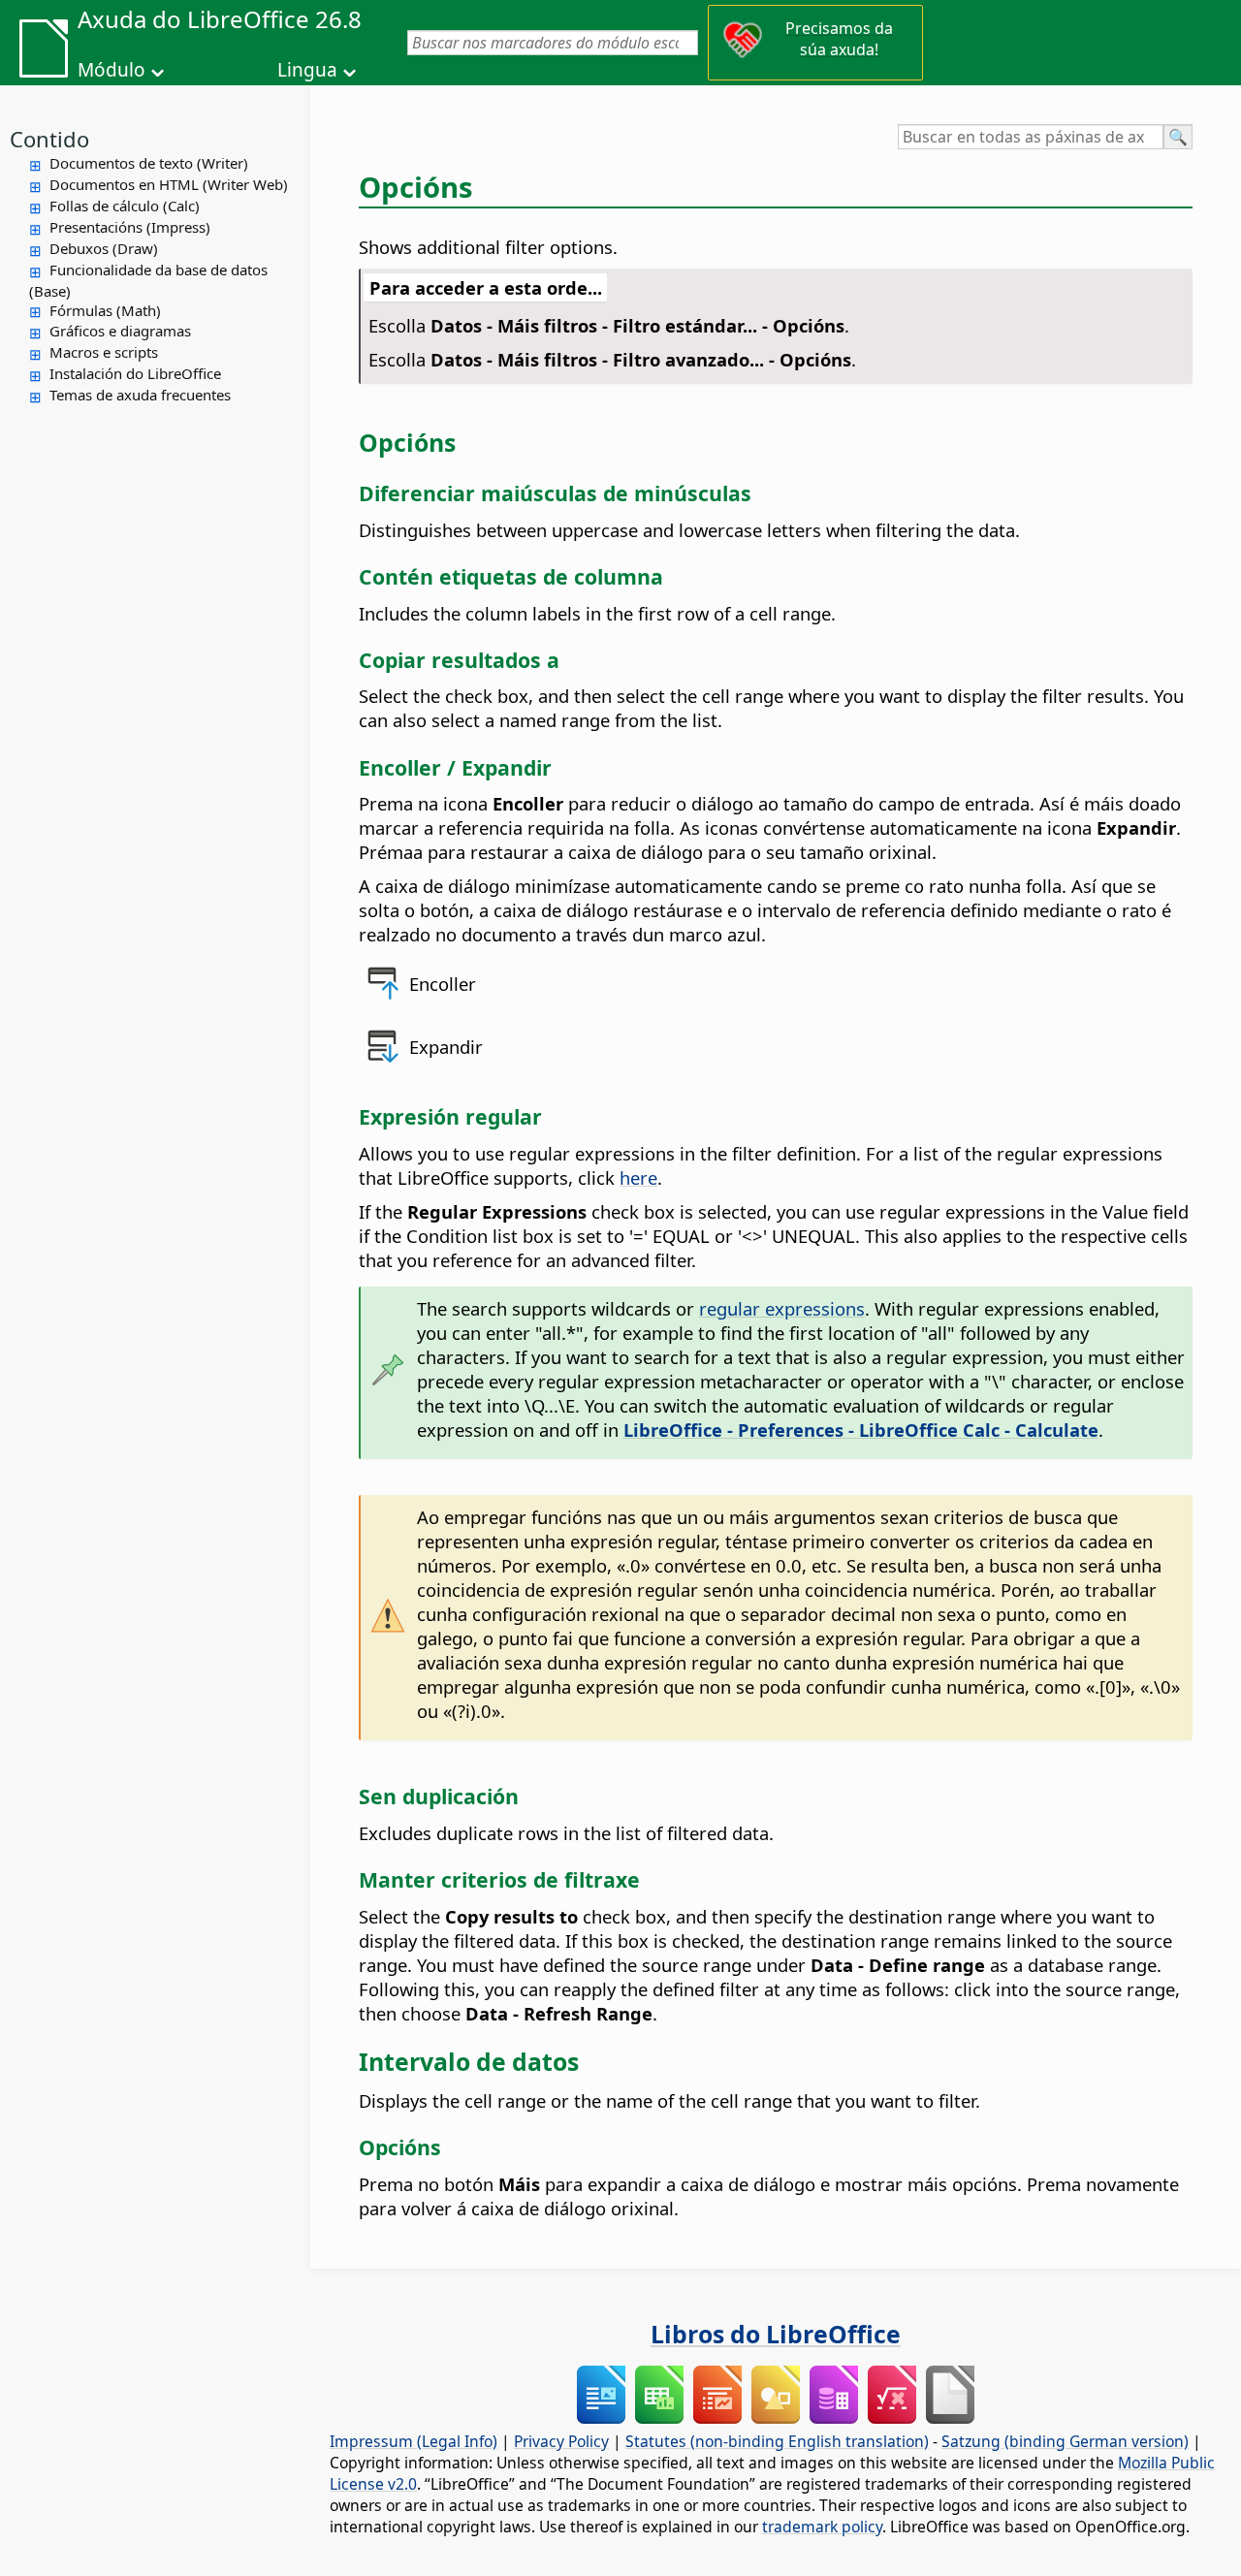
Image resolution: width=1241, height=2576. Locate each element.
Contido (49, 139)
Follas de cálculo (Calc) (125, 206)
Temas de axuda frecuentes (140, 395)
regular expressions (782, 1308)
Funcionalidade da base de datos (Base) (148, 280)
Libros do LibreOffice (776, 2334)
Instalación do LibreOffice (135, 373)
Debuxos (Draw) (104, 248)
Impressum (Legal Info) (414, 2441)
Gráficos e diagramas (120, 331)
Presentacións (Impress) (130, 227)
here (638, 1177)
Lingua (307, 70)
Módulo (111, 70)
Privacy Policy (561, 2441)
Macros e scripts (104, 352)
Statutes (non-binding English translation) (777, 2441)
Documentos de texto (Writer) (149, 163)
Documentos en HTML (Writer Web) (169, 184)
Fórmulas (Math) (105, 310)
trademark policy (822, 2527)
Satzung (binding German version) (1065, 2441)
